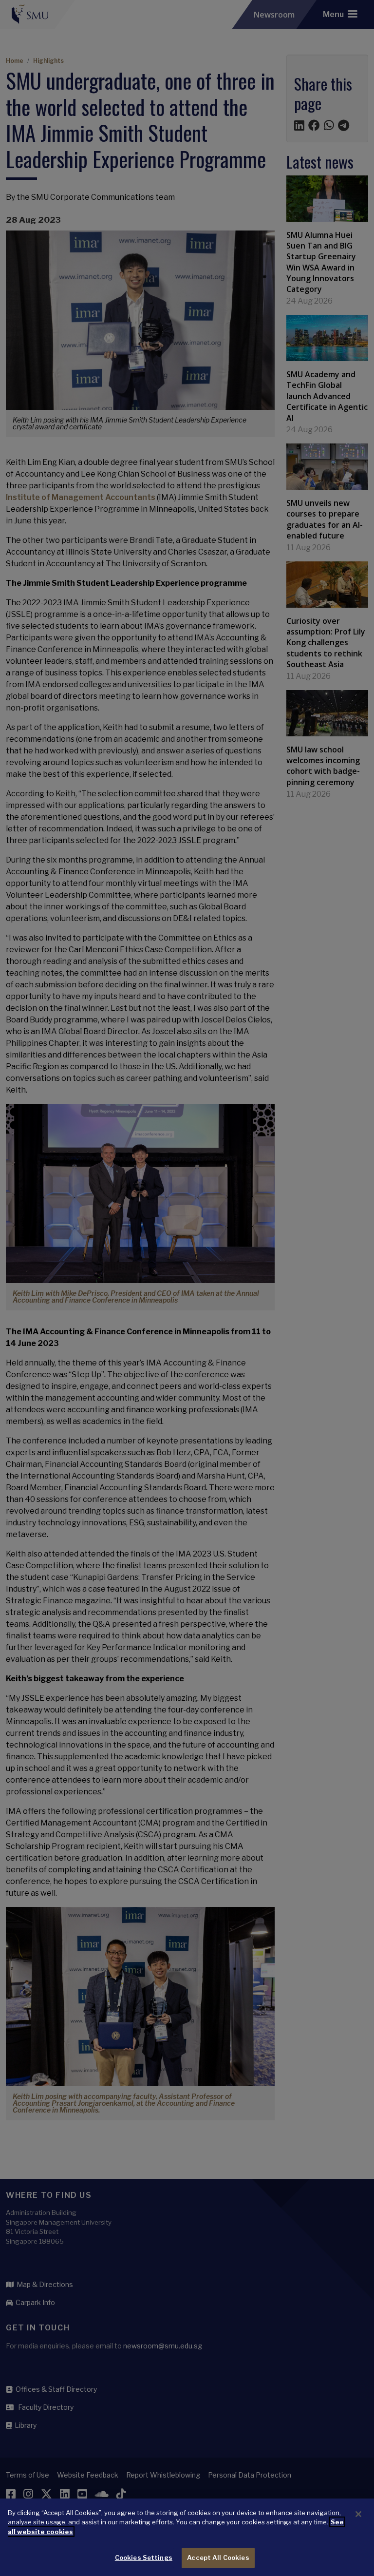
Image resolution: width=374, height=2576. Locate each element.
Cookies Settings (144, 2557)
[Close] (358, 2514)
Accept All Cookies (218, 2557)
